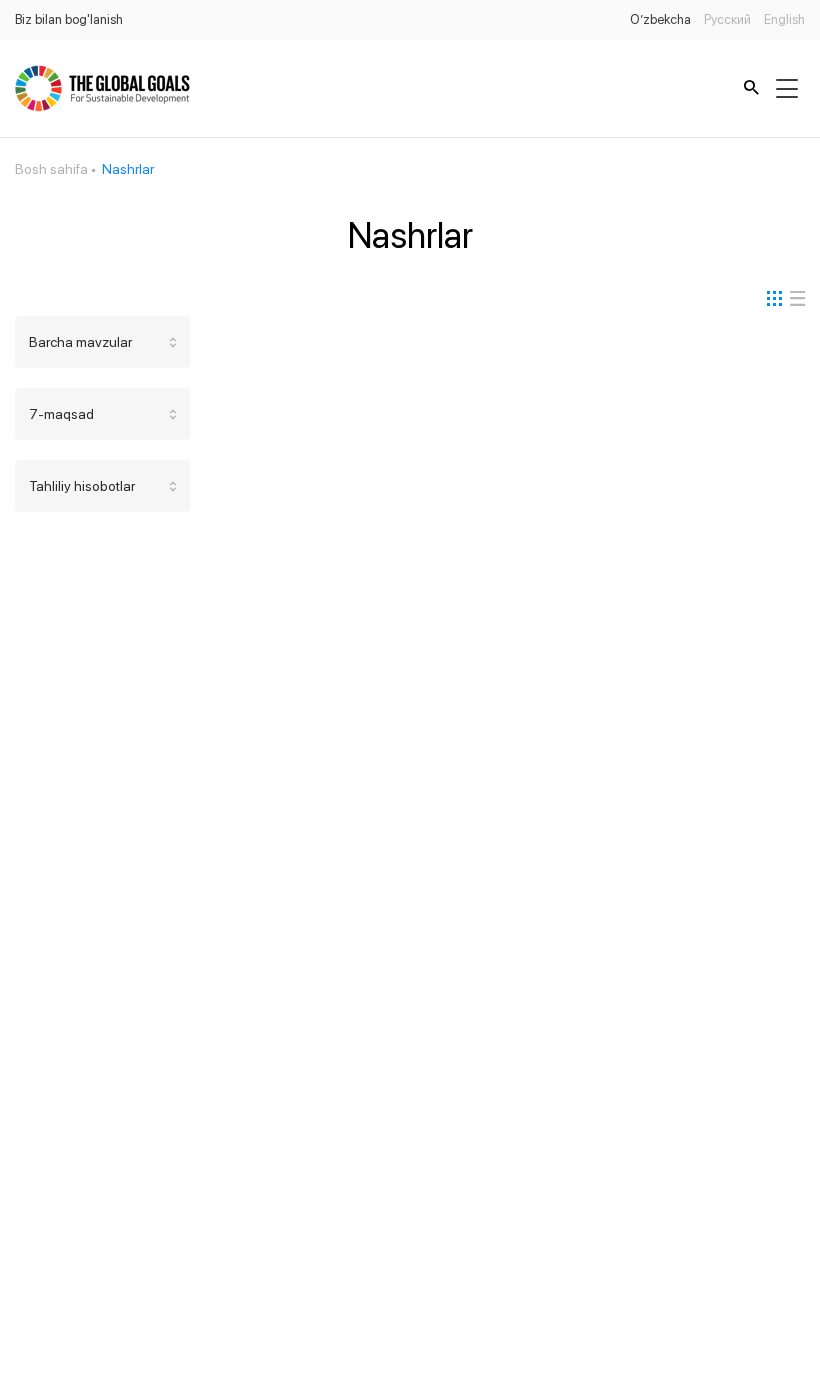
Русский (727, 19)
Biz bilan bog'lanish (69, 19)
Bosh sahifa (51, 169)
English (784, 19)
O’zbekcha (660, 19)
